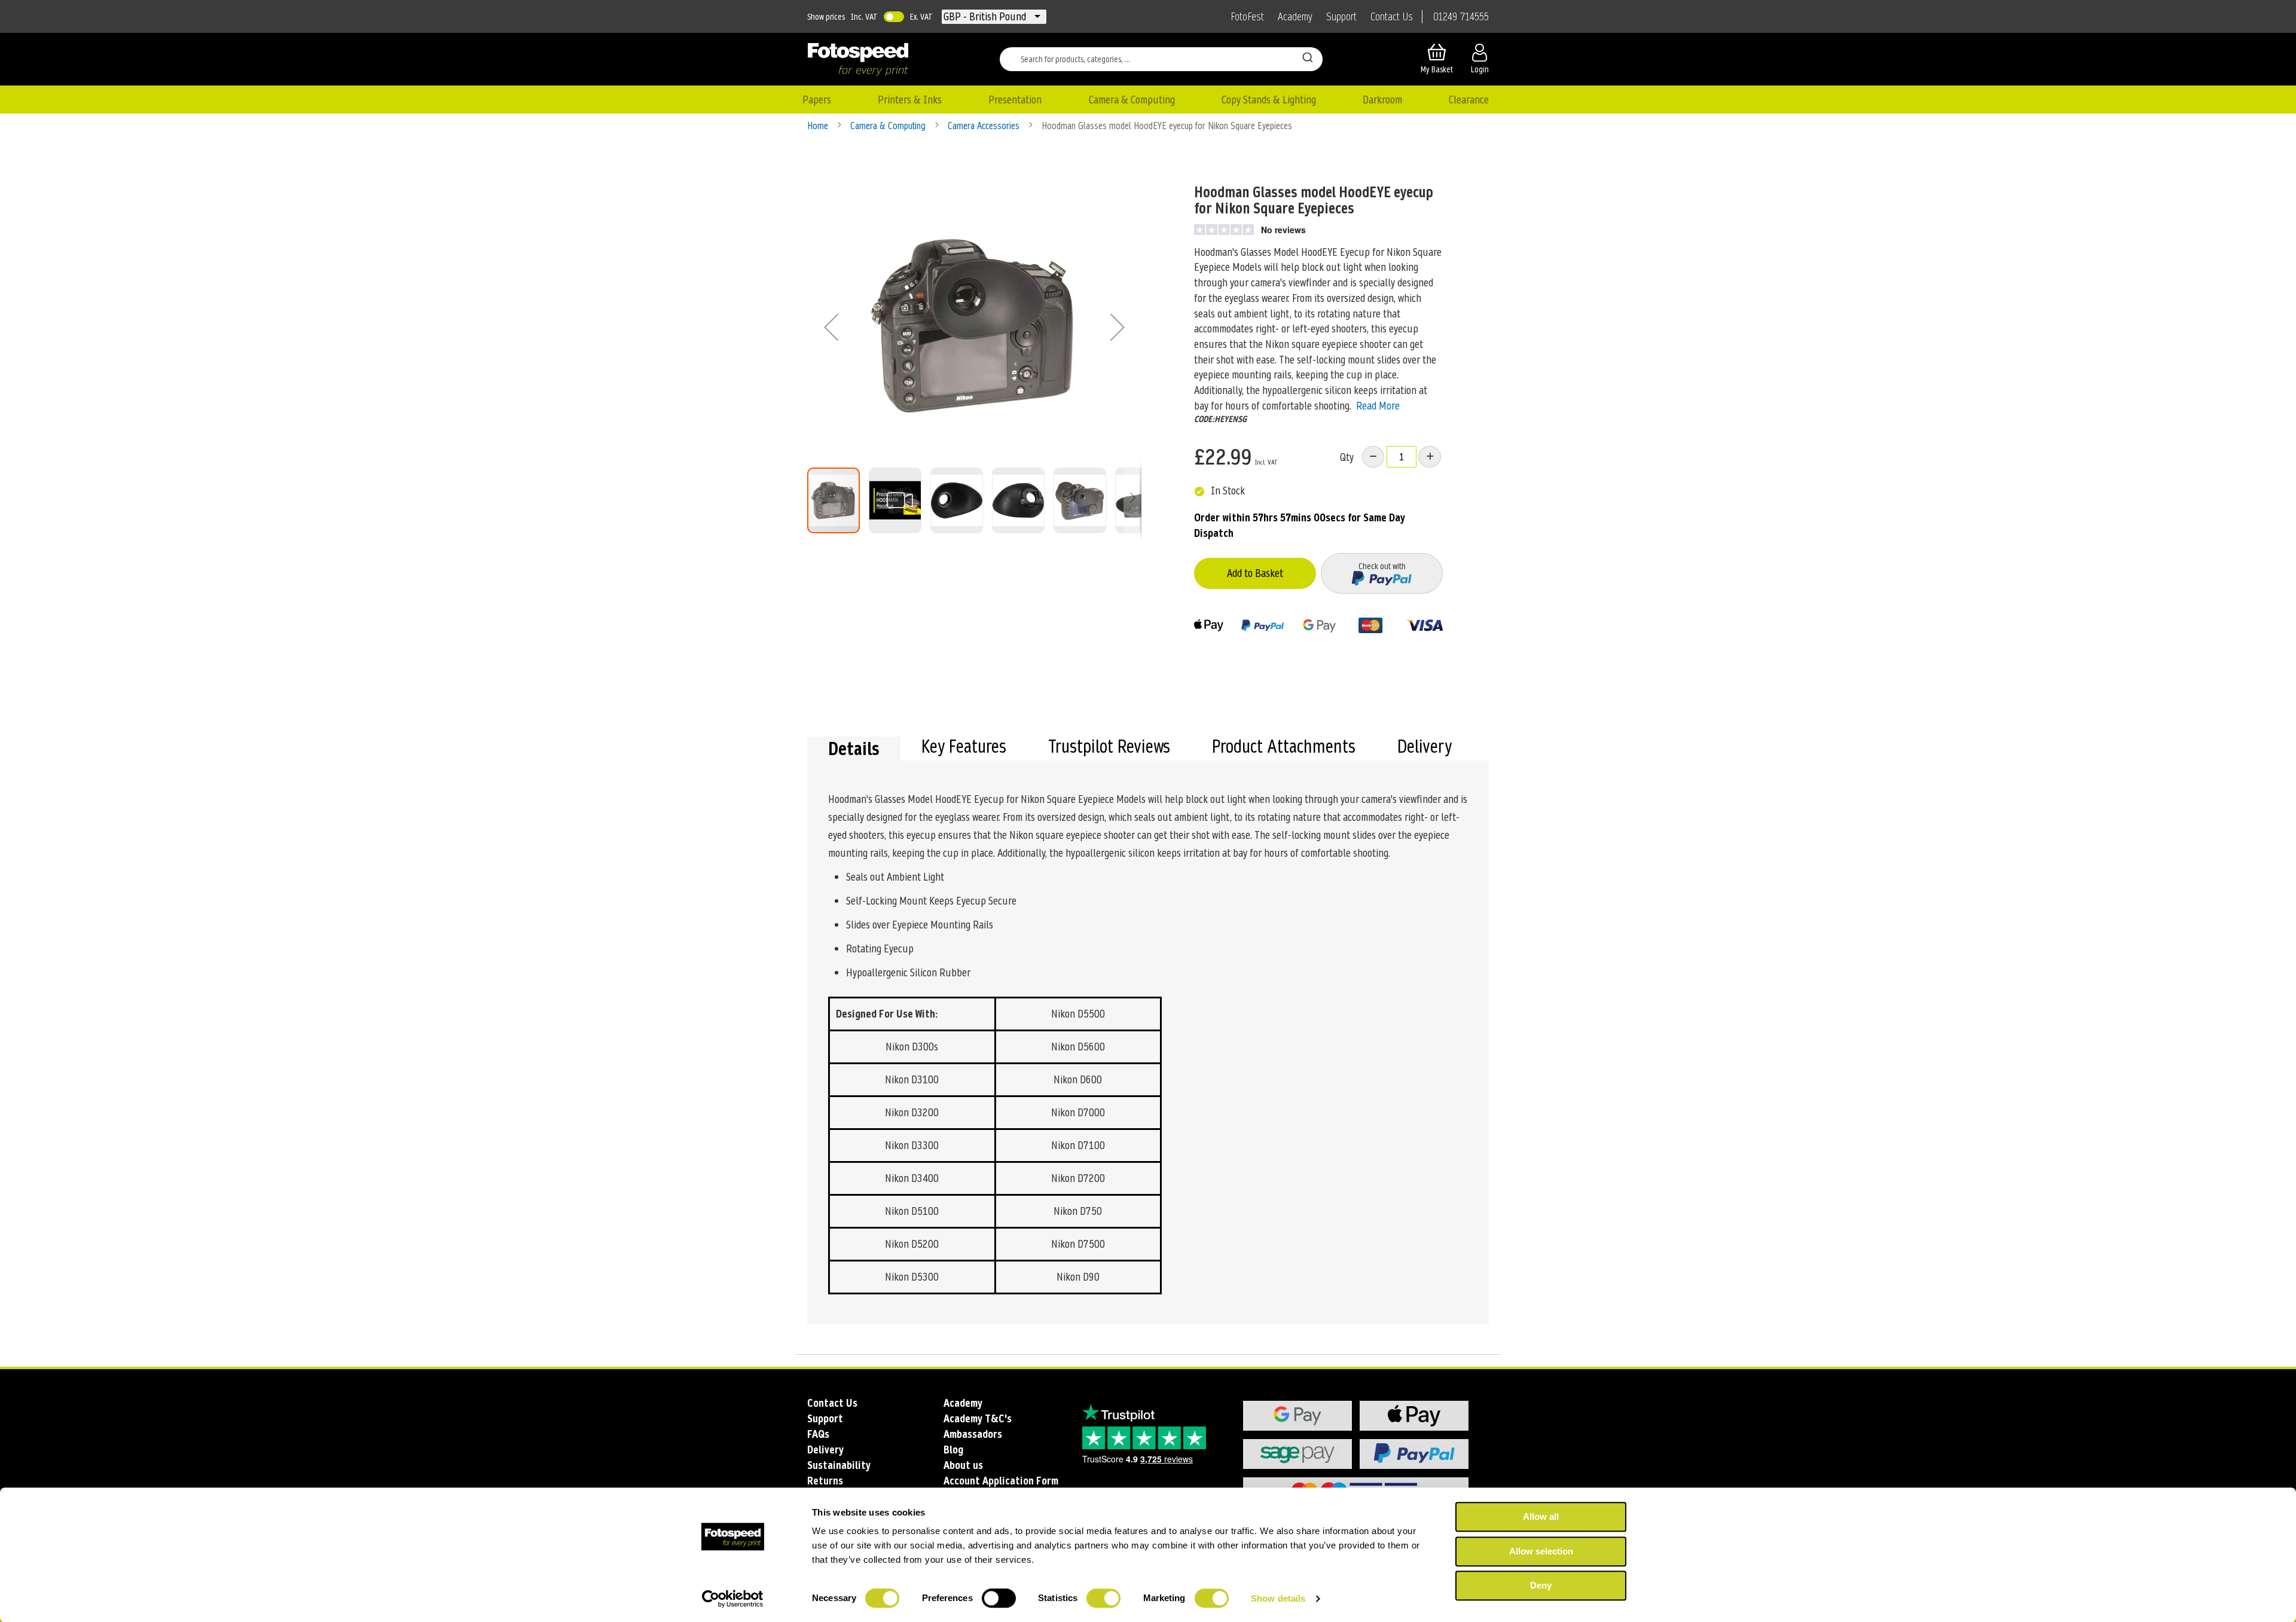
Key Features (964, 748)
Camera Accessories (985, 126)
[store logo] (858, 59)
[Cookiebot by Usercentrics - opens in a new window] (733, 1599)
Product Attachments (1284, 748)
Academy (1295, 17)
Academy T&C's (978, 1418)
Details (854, 749)
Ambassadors (973, 1434)
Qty (1347, 457)
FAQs (818, 1434)
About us (963, 1465)
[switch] (999, 1599)
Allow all (1541, 1516)
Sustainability (839, 1465)
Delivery (1425, 748)
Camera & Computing (889, 126)
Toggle (894, 17)
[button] (986, 17)
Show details (1278, 1598)
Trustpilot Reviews (1109, 748)
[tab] (854, 749)
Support (1341, 17)
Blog (953, 1450)
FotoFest (1247, 17)
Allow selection (1541, 1551)
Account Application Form (1001, 1481)
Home (819, 126)
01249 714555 (1461, 17)
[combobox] (1161, 59)
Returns (825, 1481)
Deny (1541, 1585)
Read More (1378, 406)
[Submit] (1308, 57)
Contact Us (1392, 17)
